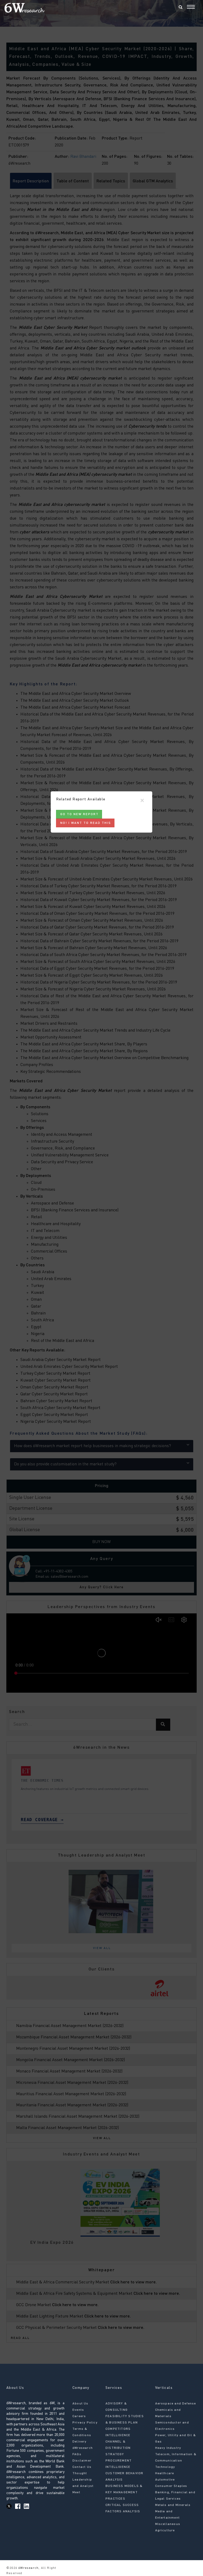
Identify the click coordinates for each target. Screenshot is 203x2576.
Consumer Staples (171, 2486)
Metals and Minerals (173, 2505)
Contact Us (82, 2467)
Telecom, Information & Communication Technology (176, 2461)
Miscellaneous (168, 2524)
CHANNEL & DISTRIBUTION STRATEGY (118, 2448)
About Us (80, 2404)
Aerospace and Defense (176, 2404)
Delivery (80, 2442)
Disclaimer (82, 2461)
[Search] (181, 8)
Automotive (165, 2480)
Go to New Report (79, 814)
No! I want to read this (86, 823)
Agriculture (165, 2531)
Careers (79, 2416)
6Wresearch (28, 2568)
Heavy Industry (168, 2448)
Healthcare (165, 2473)
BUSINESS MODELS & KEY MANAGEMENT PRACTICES (124, 2492)
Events (78, 2410)
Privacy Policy (85, 2423)
